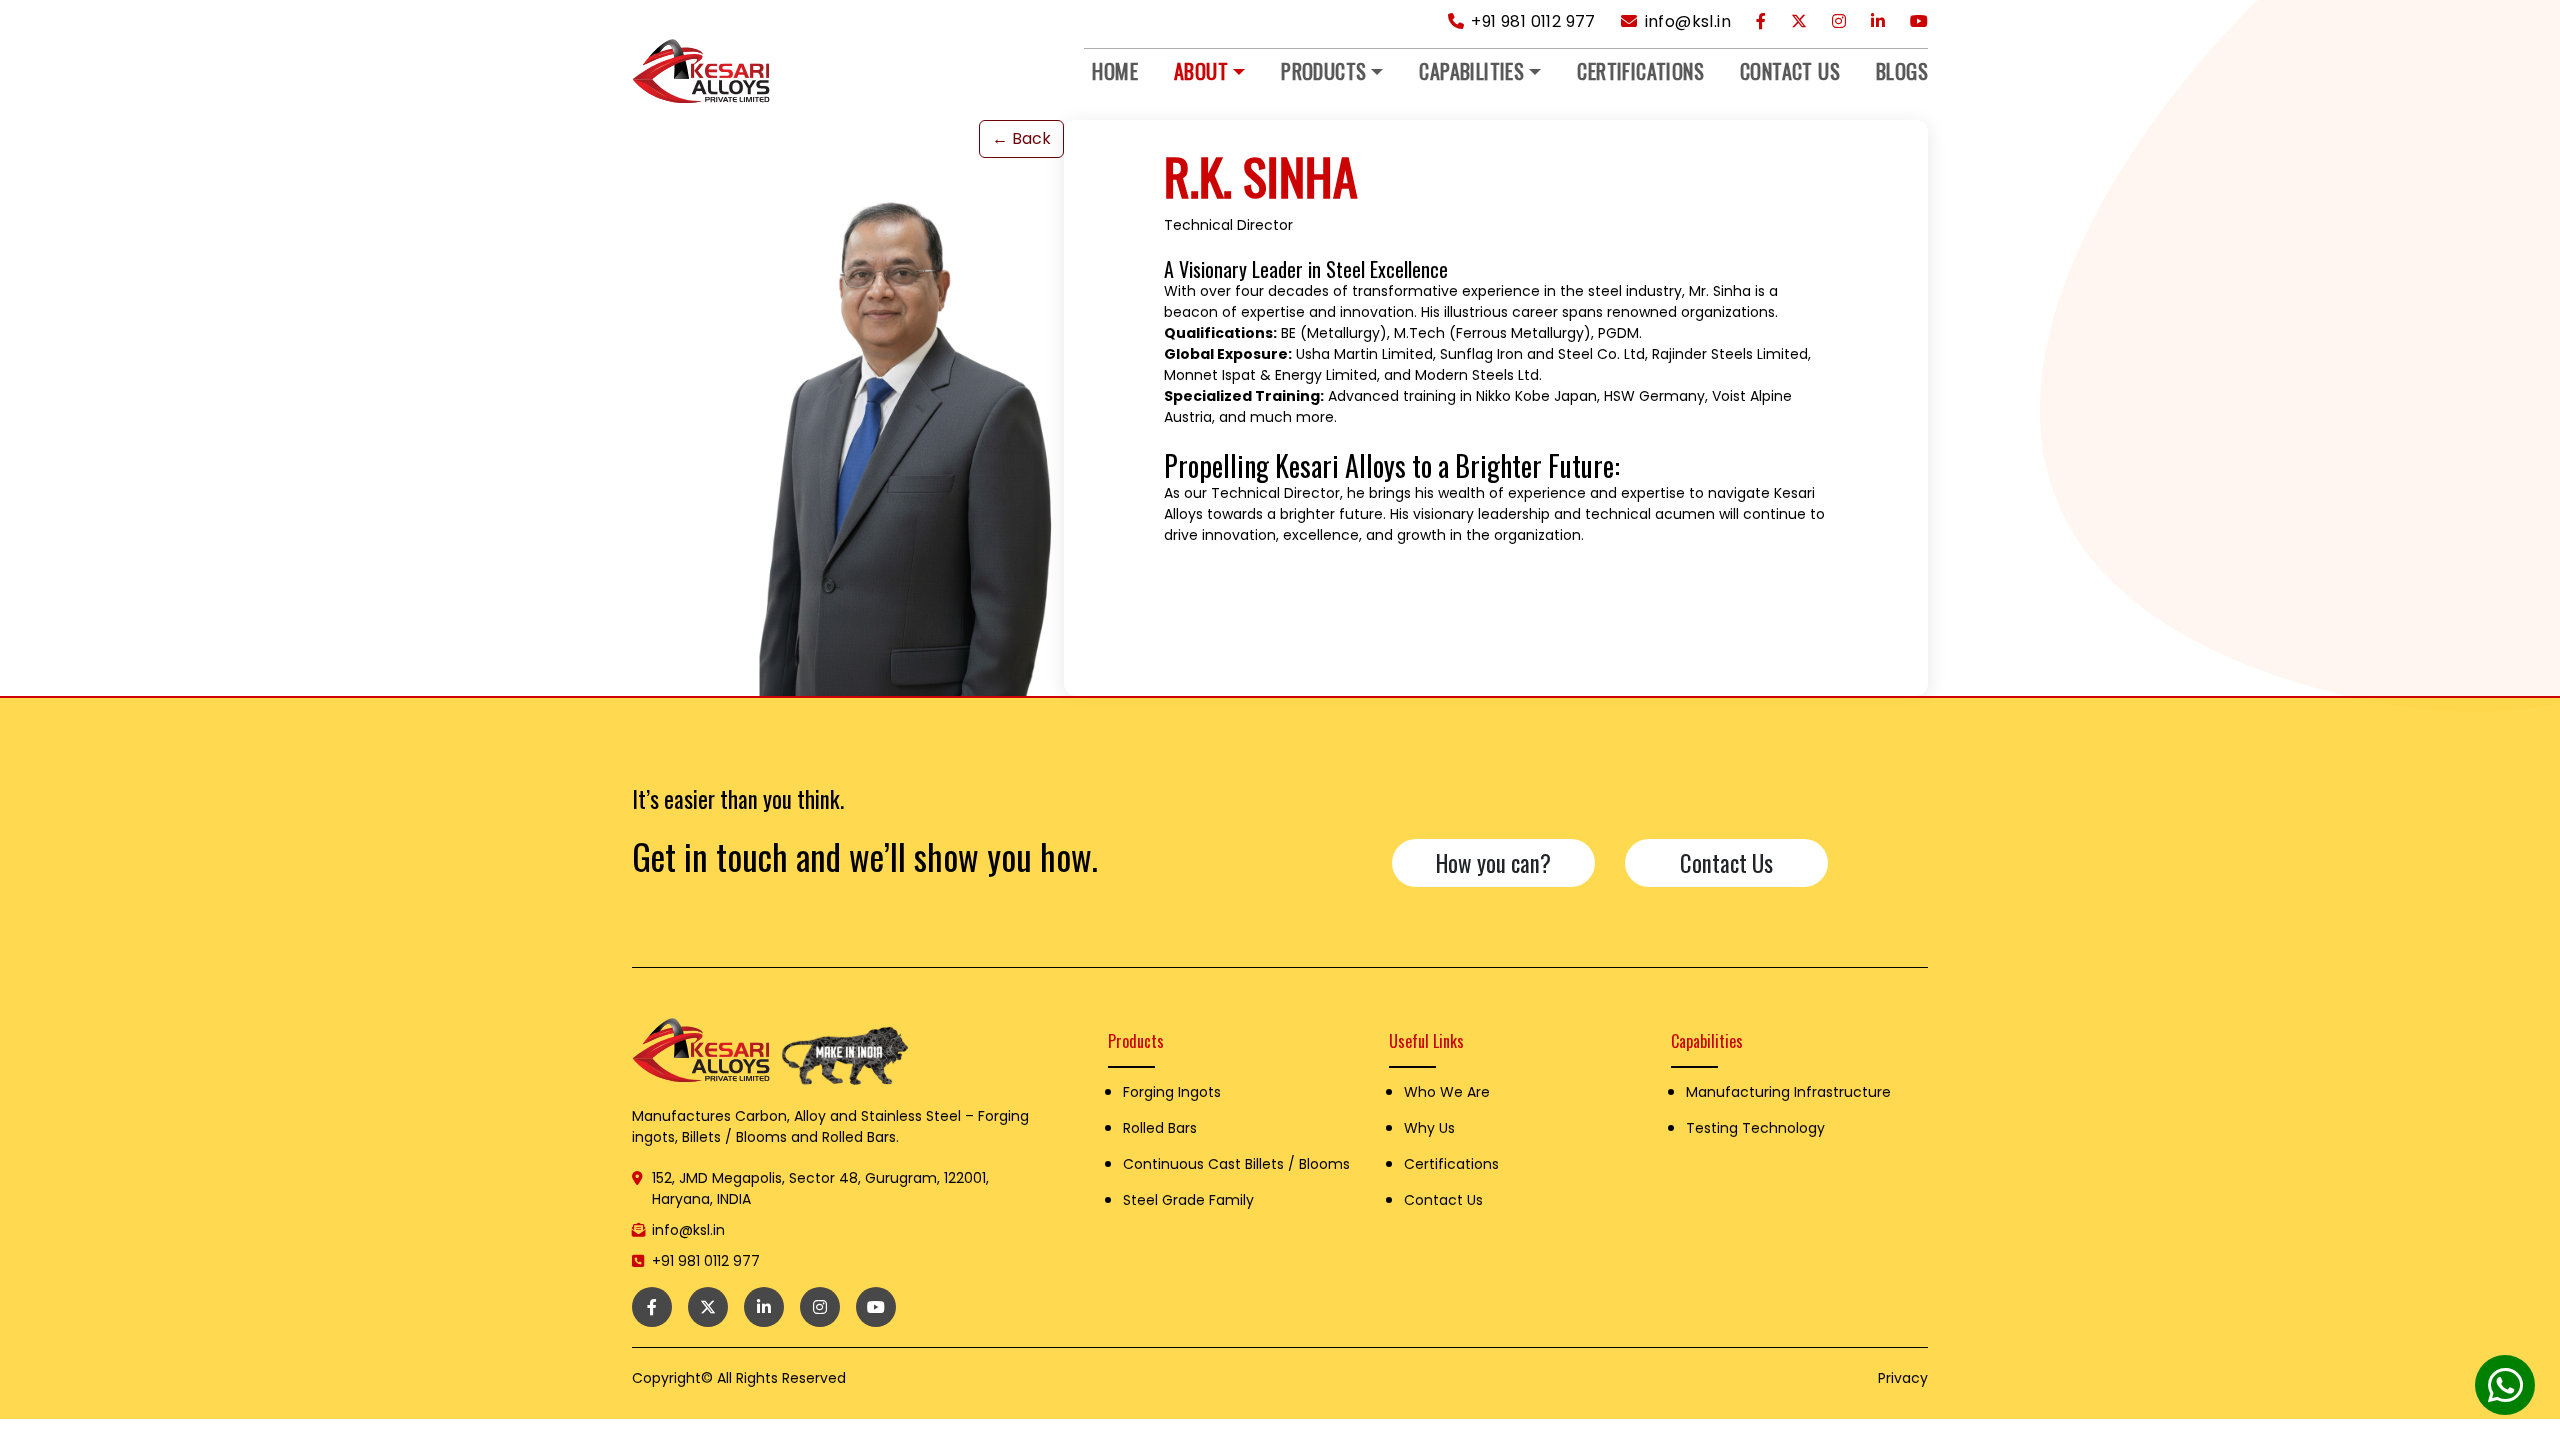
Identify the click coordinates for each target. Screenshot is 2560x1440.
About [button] (1201, 71)
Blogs (1902, 71)
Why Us (1429, 1128)
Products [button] (1323, 71)
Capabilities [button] (1471, 71)
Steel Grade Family (1188, 1200)
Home (1115, 71)
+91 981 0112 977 (1531, 21)
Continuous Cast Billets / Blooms (1236, 1164)
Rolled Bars (1160, 1128)
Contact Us (1790, 71)
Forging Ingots (1172, 1092)
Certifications (1640, 71)
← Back (1021, 138)
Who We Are (1447, 1092)
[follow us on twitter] (1799, 21)
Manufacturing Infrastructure (1788, 1092)
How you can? (1493, 863)
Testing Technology (1755, 1128)
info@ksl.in (1685, 21)
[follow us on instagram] (1839, 21)
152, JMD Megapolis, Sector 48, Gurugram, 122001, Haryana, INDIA (820, 1188)
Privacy (1903, 1378)
